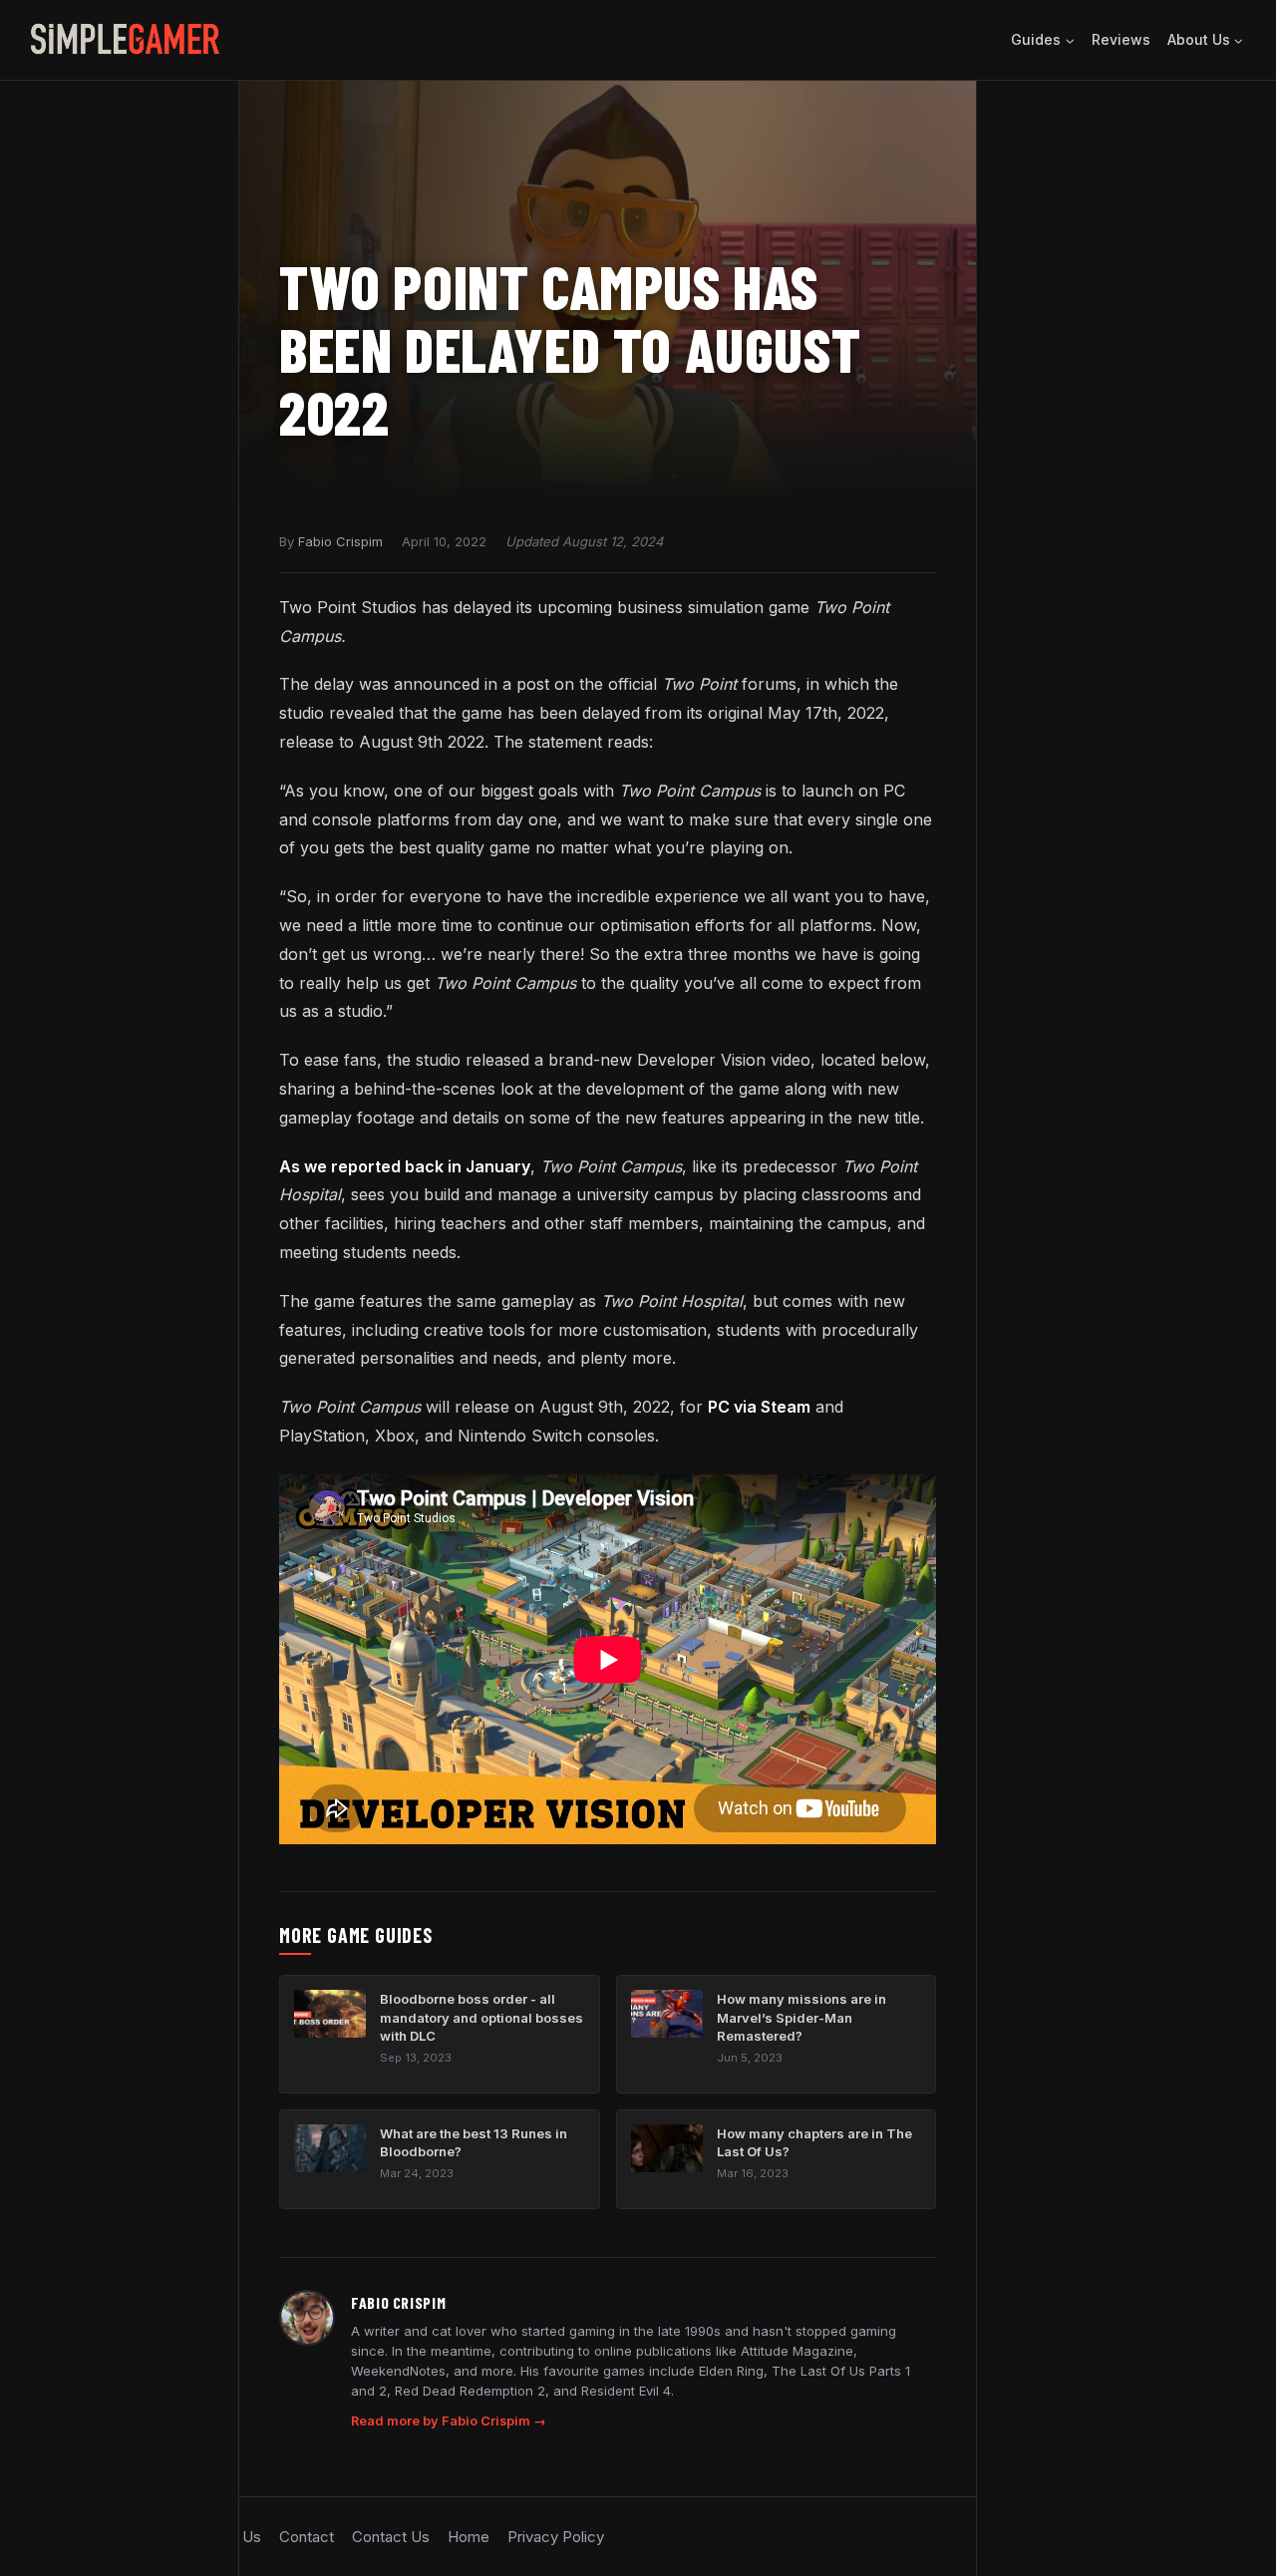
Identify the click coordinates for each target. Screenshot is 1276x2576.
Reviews (1121, 39)
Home (469, 2537)
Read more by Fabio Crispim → (449, 2421)
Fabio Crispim (340, 541)
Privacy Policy (556, 2537)
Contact (307, 2537)
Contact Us (391, 2537)
